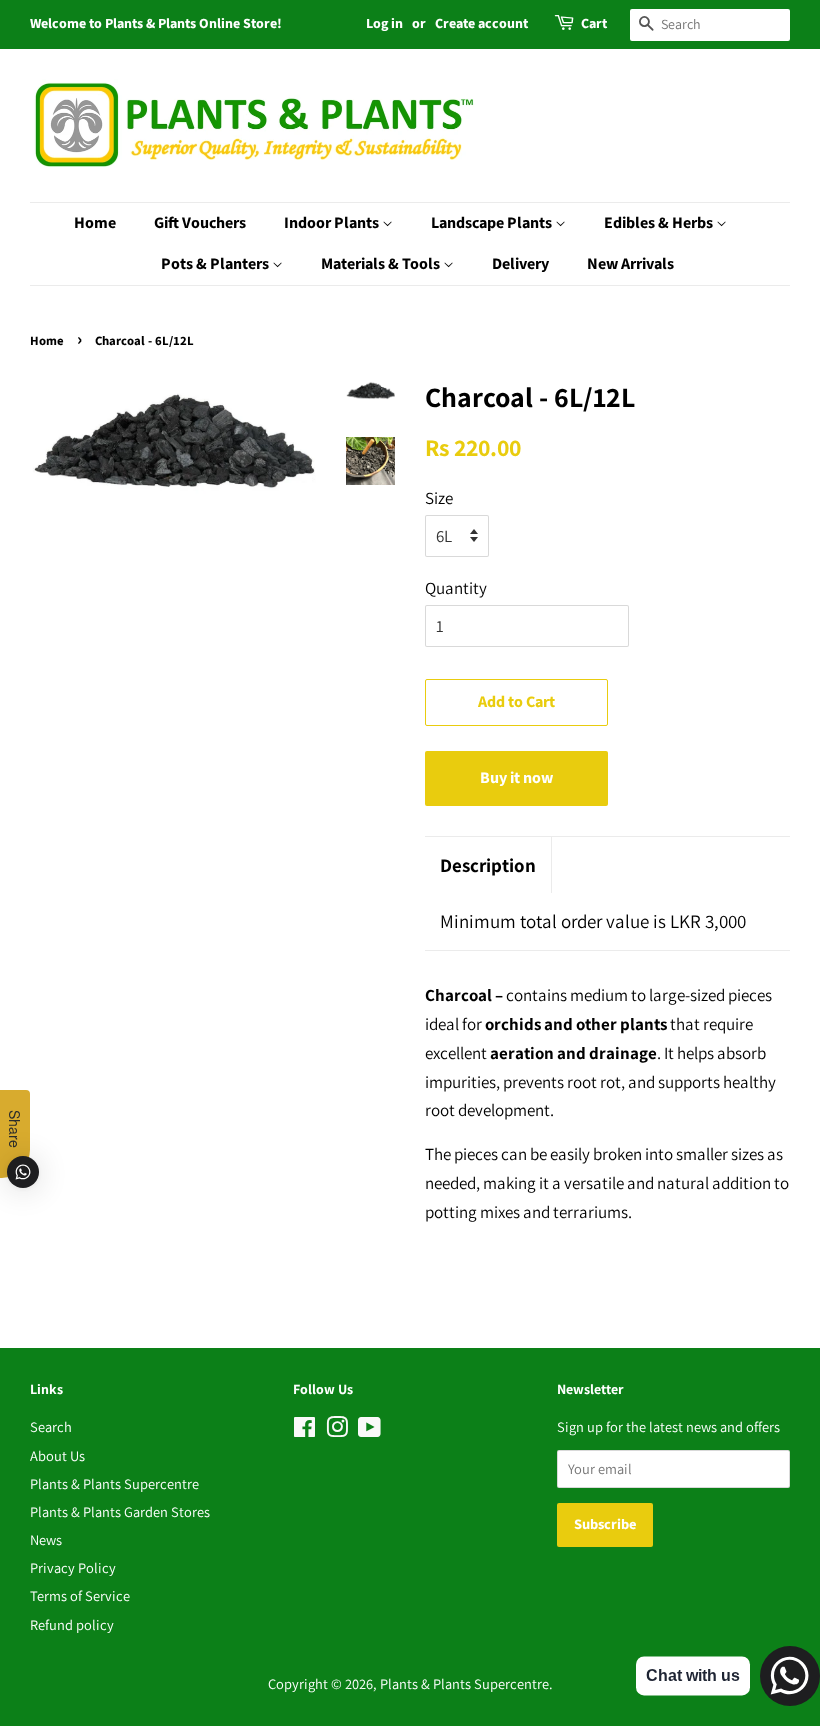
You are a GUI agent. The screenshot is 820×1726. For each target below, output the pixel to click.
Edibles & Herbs (660, 223)
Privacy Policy (73, 1567)
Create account (481, 24)
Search (51, 1426)
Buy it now (516, 778)
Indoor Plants (333, 223)
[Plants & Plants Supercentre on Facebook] (304, 1430)
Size (439, 498)
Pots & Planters (216, 264)
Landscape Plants (493, 223)
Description (488, 865)
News (46, 1539)
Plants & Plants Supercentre (114, 1483)
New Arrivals (630, 264)
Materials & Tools (382, 264)
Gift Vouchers (200, 223)
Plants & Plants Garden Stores (120, 1511)
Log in (384, 24)
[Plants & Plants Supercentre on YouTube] (369, 1430)
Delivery (520, 264)
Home (95, 223)
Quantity (456, 588)
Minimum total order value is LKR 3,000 (593, 921)
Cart (594, 24)
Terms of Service (80, 1595)
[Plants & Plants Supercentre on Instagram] (337, 1430)
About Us (57, 1455)
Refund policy (72, 1624)
